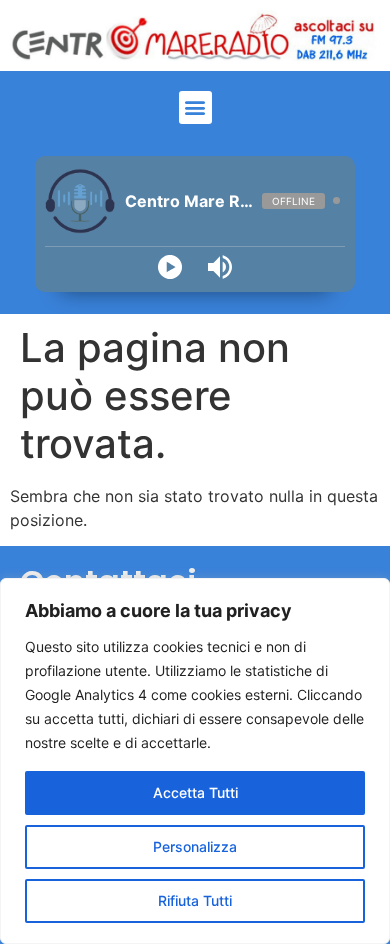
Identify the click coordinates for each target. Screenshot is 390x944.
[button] (195, 107)
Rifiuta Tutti (195, 900)
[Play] (170, 267)
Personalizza (195, 846)
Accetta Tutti (195, 792)
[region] (195, 761)
